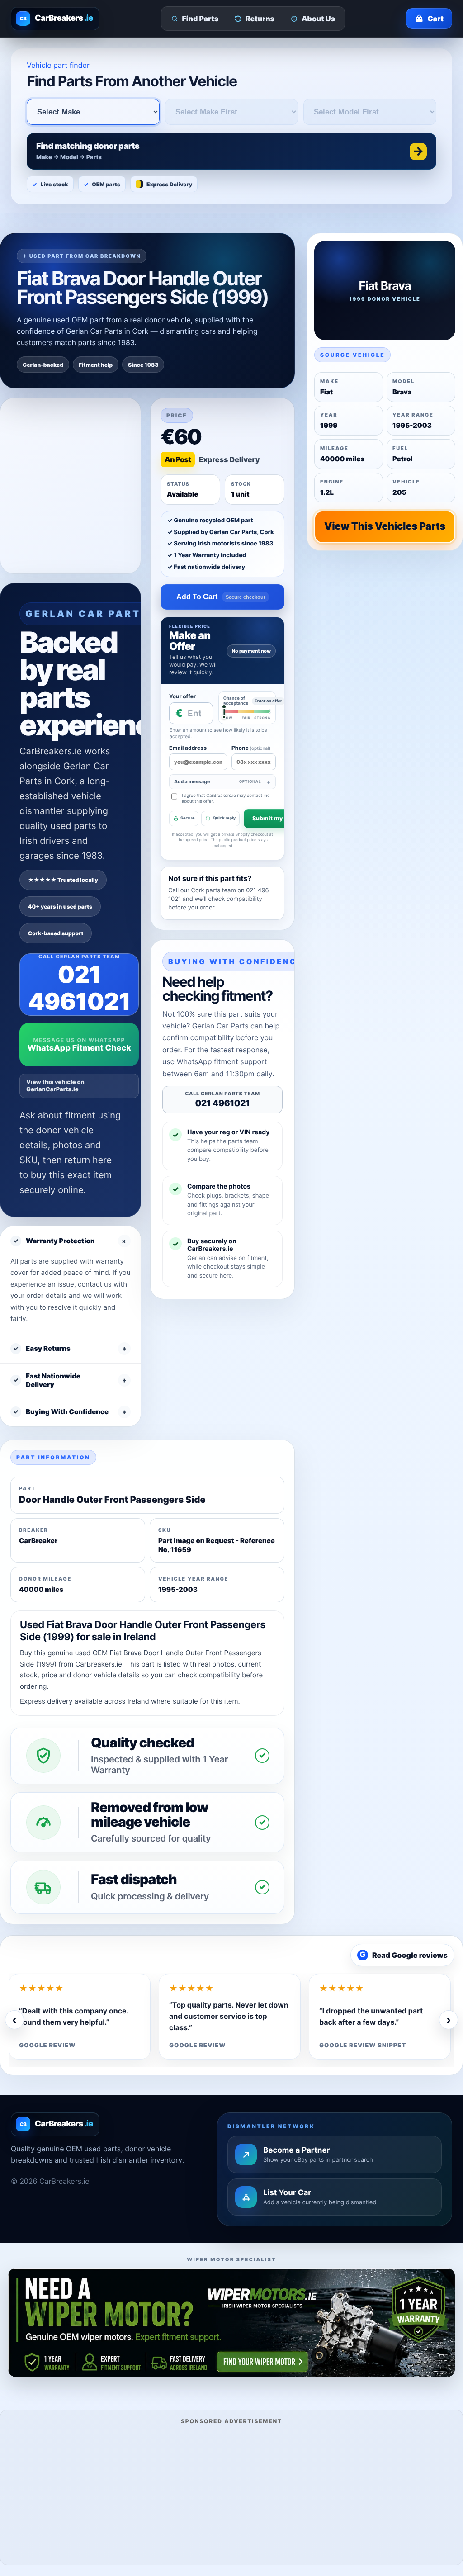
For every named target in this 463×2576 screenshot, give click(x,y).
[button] (231, 151)
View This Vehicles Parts (385, 526)
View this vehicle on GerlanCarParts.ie (55, 1086)
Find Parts (201, 19)
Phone (251, 748)
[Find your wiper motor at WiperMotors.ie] (231, 2323)
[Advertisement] (231, 2493)
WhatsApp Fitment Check (79, 1048)
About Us (318, 19)
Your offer (182, 696)
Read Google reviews (404, 1955)
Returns (260, 19)
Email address (188, 748)
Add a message (217, 782)
